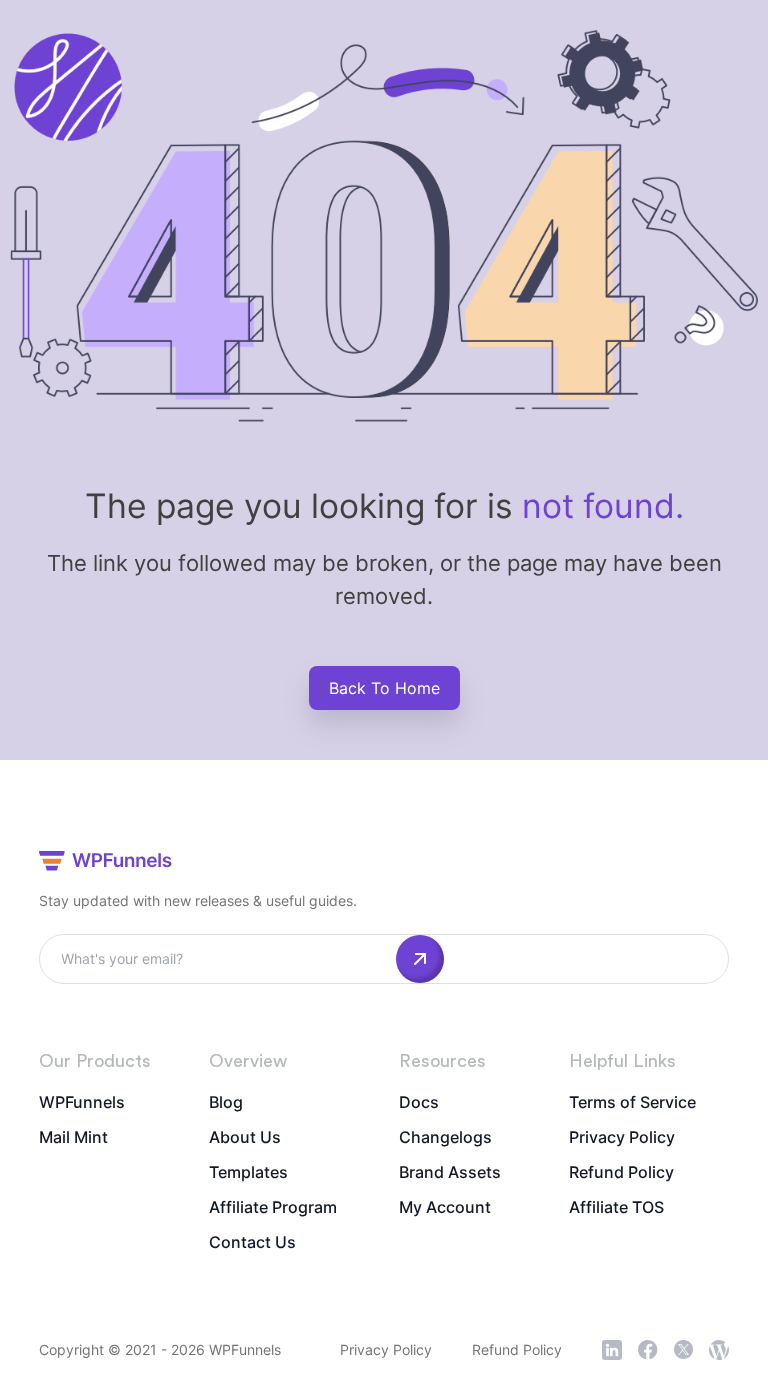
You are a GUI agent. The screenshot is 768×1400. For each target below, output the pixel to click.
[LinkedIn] (612, 1350)
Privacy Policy (622, 1137)
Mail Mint (73, 1137)
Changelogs (445, 1137)
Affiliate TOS (616, 1207)
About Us (245, 1137)
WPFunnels (82, 1102)
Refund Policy (621, 1172)
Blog (226, 1102)
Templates (248, 1172)
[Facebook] (648, 1350)
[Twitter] (683, 1349)
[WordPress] (719, 1350)
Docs (419, 1102)
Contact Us (252, 1242)
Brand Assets (450, 1172)
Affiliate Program (273, 1207)
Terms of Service (632, 1102)
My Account (445, 1207)
